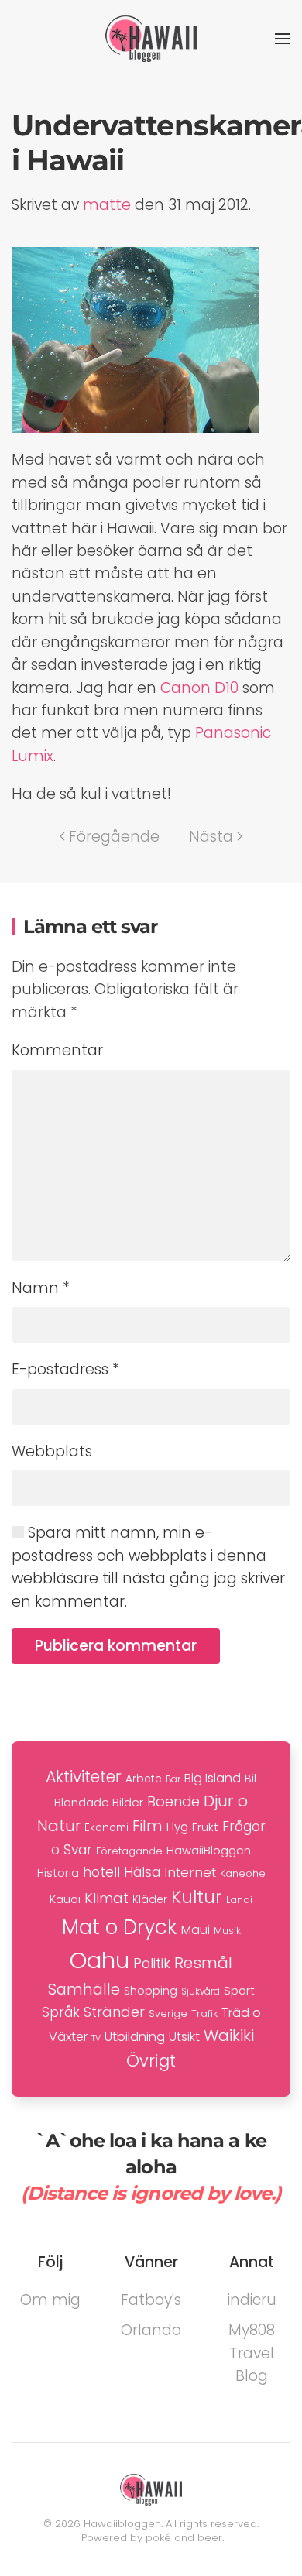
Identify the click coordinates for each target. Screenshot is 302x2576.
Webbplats (52, 1451)
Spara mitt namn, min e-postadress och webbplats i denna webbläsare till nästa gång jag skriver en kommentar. (148, 1567)
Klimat (106, 1898)
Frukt (205, 1827)
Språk (61, 2012)
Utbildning (135, 2037)
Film (148, 1826)
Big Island (213, 1778)
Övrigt (151, 2061)
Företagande (129, 1851)
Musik (227, 1931)
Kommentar (57, 1050)
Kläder (150, 1900)
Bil (251, 1779)
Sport (239, 1990)
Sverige (168, 2013)
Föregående (114, 837)
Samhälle (84, 1989)
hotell (101, 1872)
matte (107, 205)
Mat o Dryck (120, 1927)
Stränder (114, 2012)
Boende (173, 1801)
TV (96, 2038)
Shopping (151, 1991)
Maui (196, 1930)
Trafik (204, 2013)
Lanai (239, 1900)
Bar (173, 1779)
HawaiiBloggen (209, 1850)
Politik (152, 1963)
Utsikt (184, 2037)
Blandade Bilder (99, 1802)
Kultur (197, 1897)
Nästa (211, 837)
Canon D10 (199, 688)
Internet (190, 1872)
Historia (58, 1873)
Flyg (177, 1827)
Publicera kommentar (116, 1646)
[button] (283, 39)
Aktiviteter (84, 1777)
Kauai (65, 1899)
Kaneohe (243, 1873)
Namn (41, 1288)
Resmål (203, 1963)
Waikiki (229, 2036)
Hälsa (142, 1872)
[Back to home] (151, 39)
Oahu (100, 1960)
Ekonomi (106, 1828)
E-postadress (65, 1369)
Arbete (144, 1779)
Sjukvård (201, 1991)
